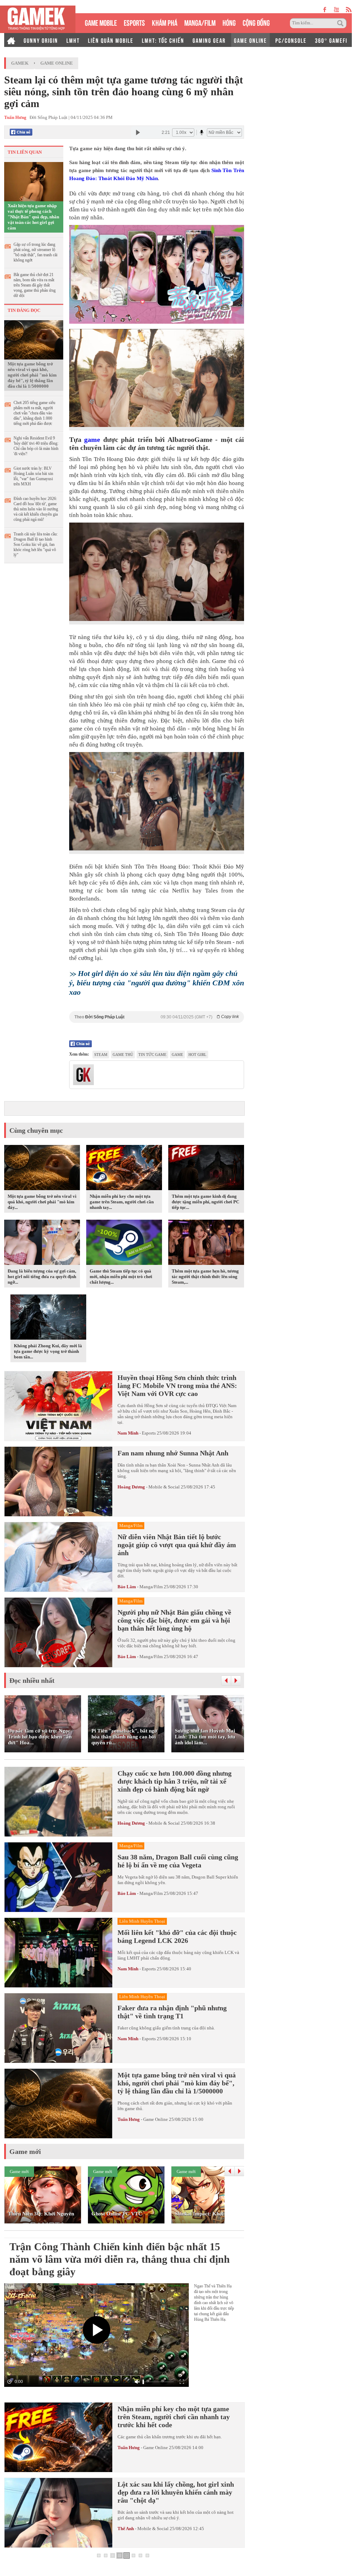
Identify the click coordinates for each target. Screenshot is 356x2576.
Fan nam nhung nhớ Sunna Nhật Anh (173, 1453)
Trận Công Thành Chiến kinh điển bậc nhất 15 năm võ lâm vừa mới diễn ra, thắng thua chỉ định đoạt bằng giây (120, 2259)
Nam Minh (128, 1433)
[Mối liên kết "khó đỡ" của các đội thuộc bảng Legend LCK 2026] (58, 1953)
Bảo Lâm (127, 1587)
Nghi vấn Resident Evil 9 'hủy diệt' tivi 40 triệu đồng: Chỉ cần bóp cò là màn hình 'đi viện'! (36, 446)
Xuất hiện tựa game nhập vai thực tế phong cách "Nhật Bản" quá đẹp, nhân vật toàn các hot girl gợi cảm (33, 217)
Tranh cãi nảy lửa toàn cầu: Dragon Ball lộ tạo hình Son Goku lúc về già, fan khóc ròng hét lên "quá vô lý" (36, 544)
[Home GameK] (11, 40)
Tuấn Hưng (129, 2119)
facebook (325, 10)
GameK (20, 63)
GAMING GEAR (209, 40)
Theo (157, 1017)
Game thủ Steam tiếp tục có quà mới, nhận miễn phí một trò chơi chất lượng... (121, 1277)
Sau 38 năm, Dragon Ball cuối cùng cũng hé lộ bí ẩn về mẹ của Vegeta (178, 1861)
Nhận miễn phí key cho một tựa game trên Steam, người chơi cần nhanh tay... (122, 1202)
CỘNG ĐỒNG (256, 22)
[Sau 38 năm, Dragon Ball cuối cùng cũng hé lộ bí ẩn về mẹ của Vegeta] (58, 1877)
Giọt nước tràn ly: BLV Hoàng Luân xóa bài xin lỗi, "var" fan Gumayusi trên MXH (33, 476)
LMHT (73, 40)
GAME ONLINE (250, 40)
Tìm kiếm (341, 23)
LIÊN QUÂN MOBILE (111, 40)
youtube (336, 10)
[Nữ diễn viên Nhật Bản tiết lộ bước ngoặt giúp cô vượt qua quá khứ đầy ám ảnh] (58, 1557)
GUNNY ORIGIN (41, 40)
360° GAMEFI (331, 40)
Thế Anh (126, 2529)
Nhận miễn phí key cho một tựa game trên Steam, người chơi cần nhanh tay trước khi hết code (174, 2417)
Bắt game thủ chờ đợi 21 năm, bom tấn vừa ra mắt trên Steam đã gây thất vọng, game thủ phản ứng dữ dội (35, 285)
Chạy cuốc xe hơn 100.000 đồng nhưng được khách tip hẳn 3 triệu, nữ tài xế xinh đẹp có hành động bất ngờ (175, 1781)
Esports (149, 1433)
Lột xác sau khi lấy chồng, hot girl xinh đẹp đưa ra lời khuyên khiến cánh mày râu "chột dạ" (176, 2492)
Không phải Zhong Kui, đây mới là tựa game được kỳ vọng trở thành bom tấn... (48, 1351)
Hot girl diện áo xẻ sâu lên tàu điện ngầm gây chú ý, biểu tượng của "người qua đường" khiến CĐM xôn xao (157, 983)
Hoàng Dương (131, 1487)
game (92, 439)
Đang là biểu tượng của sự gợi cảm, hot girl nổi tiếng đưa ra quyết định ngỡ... (42, 1277)
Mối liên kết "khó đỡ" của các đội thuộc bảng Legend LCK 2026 (177, 1936)
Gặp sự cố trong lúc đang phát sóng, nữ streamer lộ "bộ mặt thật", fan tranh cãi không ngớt (35, 252)
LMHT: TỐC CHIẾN (163, 40)
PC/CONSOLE (291, 40)
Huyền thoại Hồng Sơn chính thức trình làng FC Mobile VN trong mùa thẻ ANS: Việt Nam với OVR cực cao (177, 1386)
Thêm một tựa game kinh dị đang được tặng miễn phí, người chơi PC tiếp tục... (205, 1202)
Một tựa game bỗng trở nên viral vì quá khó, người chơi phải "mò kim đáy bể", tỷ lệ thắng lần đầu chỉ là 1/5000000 (32, 375)
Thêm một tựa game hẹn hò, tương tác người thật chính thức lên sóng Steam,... (205, 1277)
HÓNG (229, 22)
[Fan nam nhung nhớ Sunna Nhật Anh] (58, 1481)
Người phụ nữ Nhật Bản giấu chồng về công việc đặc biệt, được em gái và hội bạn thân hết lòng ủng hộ (174, 1620)
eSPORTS (134, 22)
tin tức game (152, 1055)
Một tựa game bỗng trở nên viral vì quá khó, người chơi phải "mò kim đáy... (42, 1202)
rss (349, 10)
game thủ (123, 1055)
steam (101, 1055)
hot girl (197, 1055)
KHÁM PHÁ (165, 22)
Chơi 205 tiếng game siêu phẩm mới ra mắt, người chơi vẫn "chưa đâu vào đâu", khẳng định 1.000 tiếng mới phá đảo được (34, 413)
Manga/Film (151, 1587)
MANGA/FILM (200, 22)
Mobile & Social (164, 1487)
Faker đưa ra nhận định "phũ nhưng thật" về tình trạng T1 (172, 2012)
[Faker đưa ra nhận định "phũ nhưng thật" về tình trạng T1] (58, 2028)
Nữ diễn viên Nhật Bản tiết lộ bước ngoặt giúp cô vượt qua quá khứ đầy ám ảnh (177, 1545)
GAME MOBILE (101, 22)
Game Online (57, 63)
